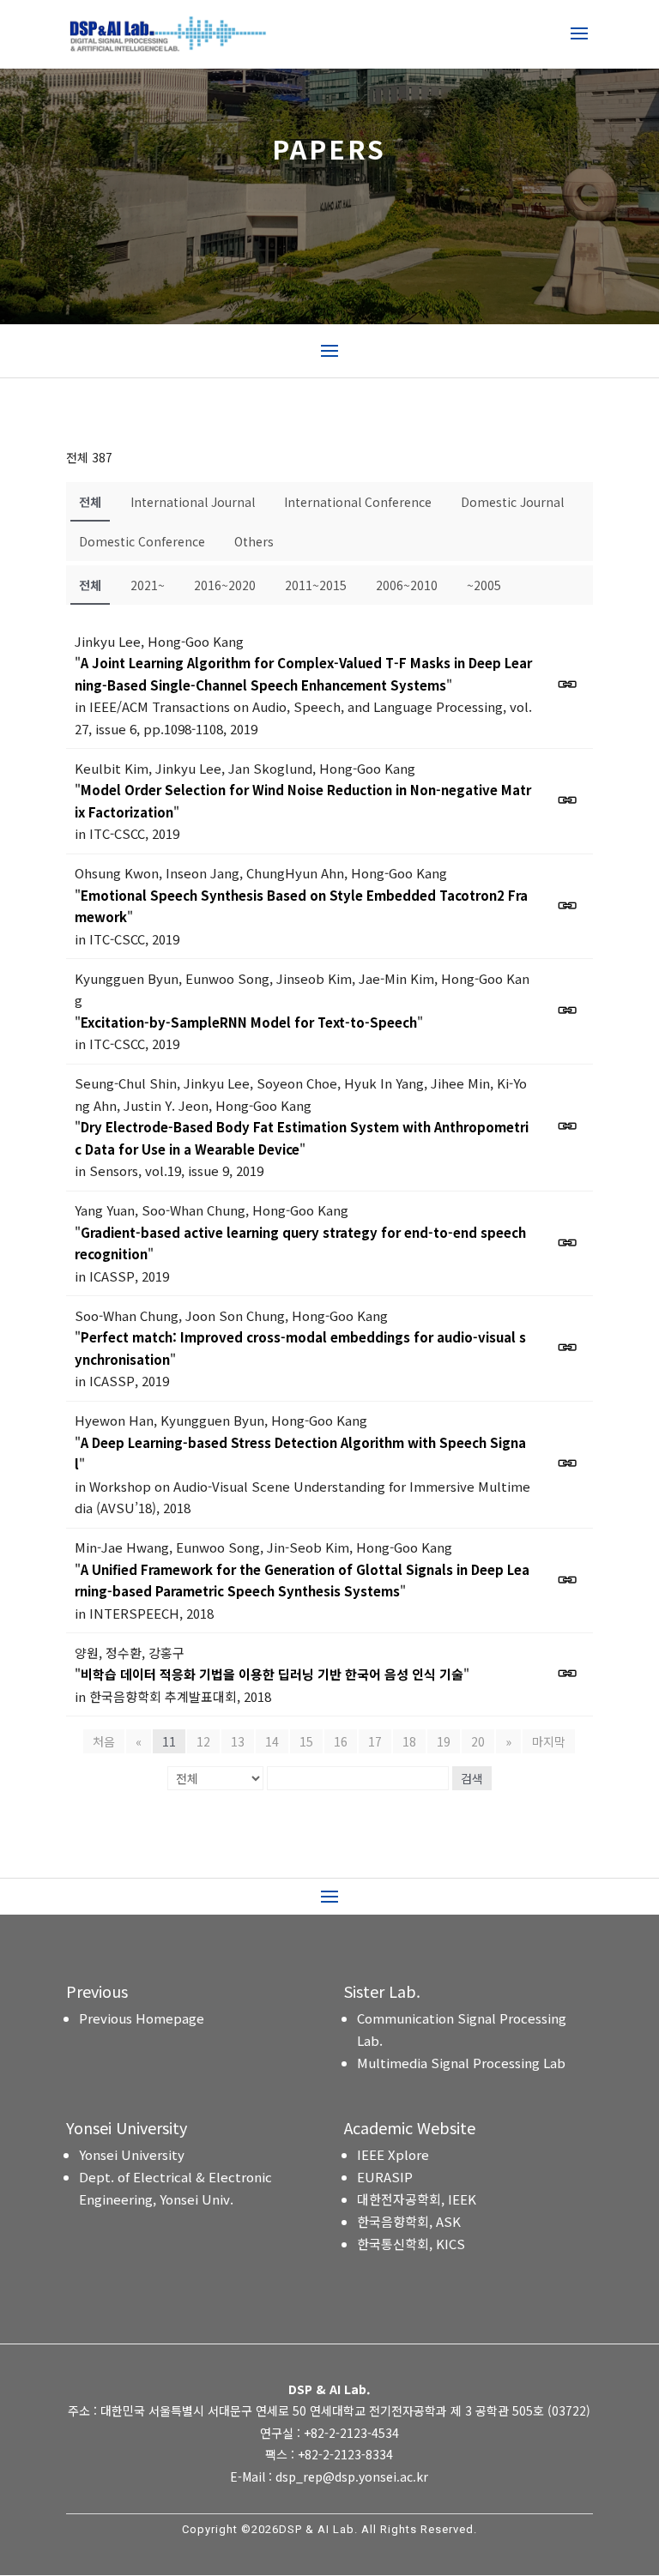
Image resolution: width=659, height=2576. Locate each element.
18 (409, 1741)
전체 (90, 502)
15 (306, 1741)
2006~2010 (407, 585)
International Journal (193, 502)
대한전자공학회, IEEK (417, 2199)
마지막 (549, 1741)
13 (238, 1741)
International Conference (358, 502)
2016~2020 (225, 585)
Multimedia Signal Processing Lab (461, 2063)
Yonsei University (132, 2154)
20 (478, 1741)
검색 (472, 1778)
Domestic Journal (512, 502)
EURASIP (385, 2177)
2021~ (148, 585)
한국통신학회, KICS (411, 2244)
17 (375, 1741)
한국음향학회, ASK (409, 2221)
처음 (104, 1741)
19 (444, 1741)
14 (272, 1741)
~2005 (484, 585)
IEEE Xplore (393, 2154)
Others (254, 541)
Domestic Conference (142, 541)
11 (169, 1741)
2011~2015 (316, 585)
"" (303, 674)
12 (203, 1741)
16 (341, 1741)
